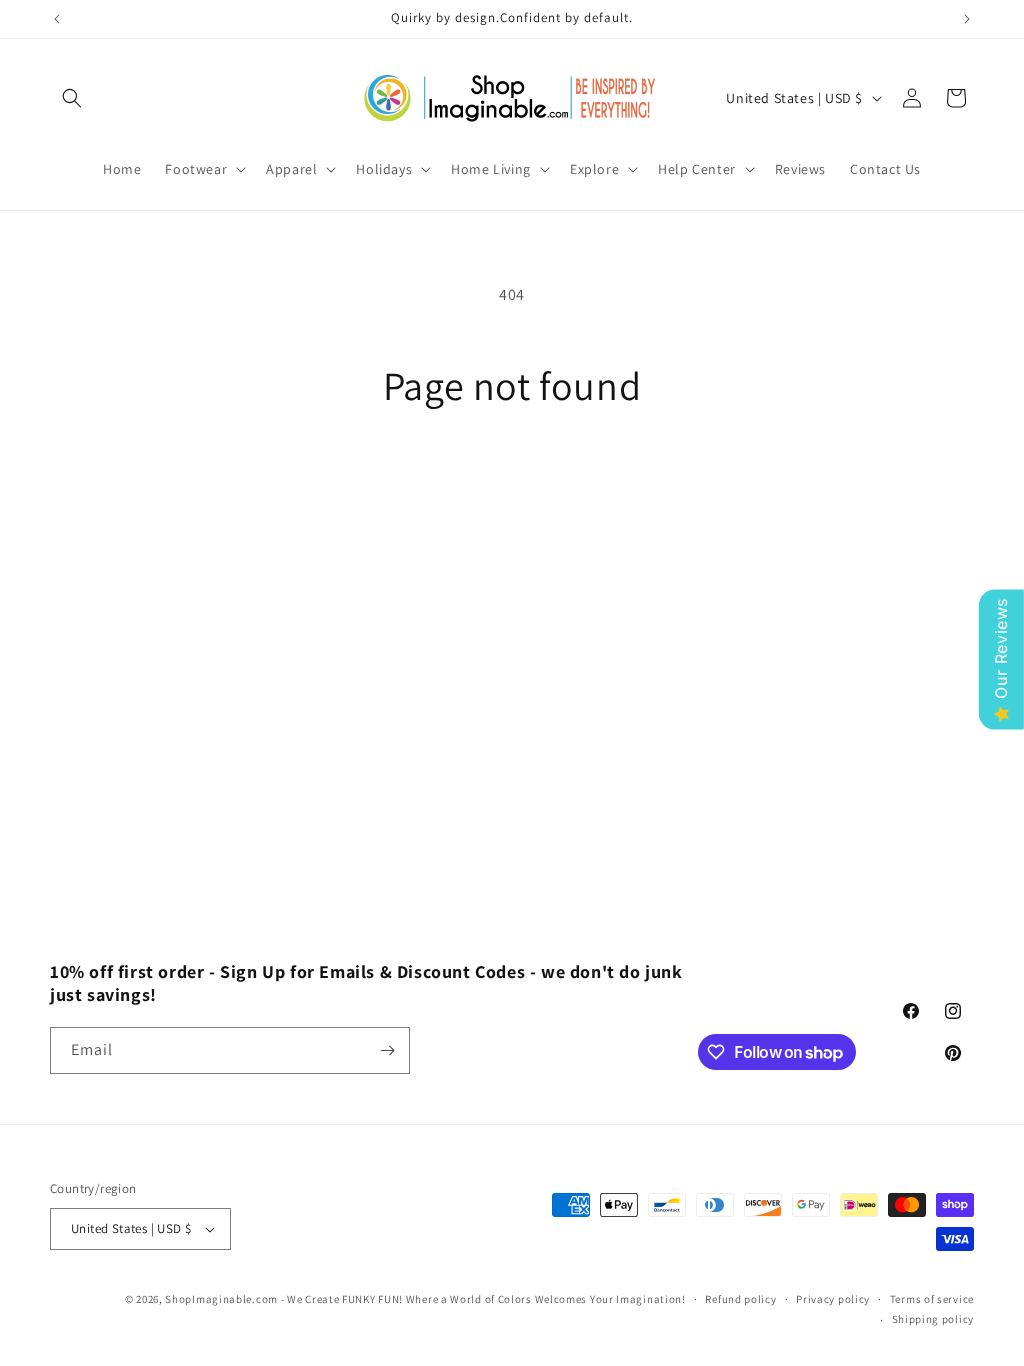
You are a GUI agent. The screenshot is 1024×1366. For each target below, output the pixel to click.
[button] (72, 98)
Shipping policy (933, 1319)
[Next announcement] (967, 19)
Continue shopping (512, 484)
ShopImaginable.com (221, 1299)
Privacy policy (833, 1299)
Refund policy (740, 1299)
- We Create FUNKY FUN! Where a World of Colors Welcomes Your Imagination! (483, 1299)
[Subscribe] (387, 1050)
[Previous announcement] (57, 19)
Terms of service (932, 1299)
